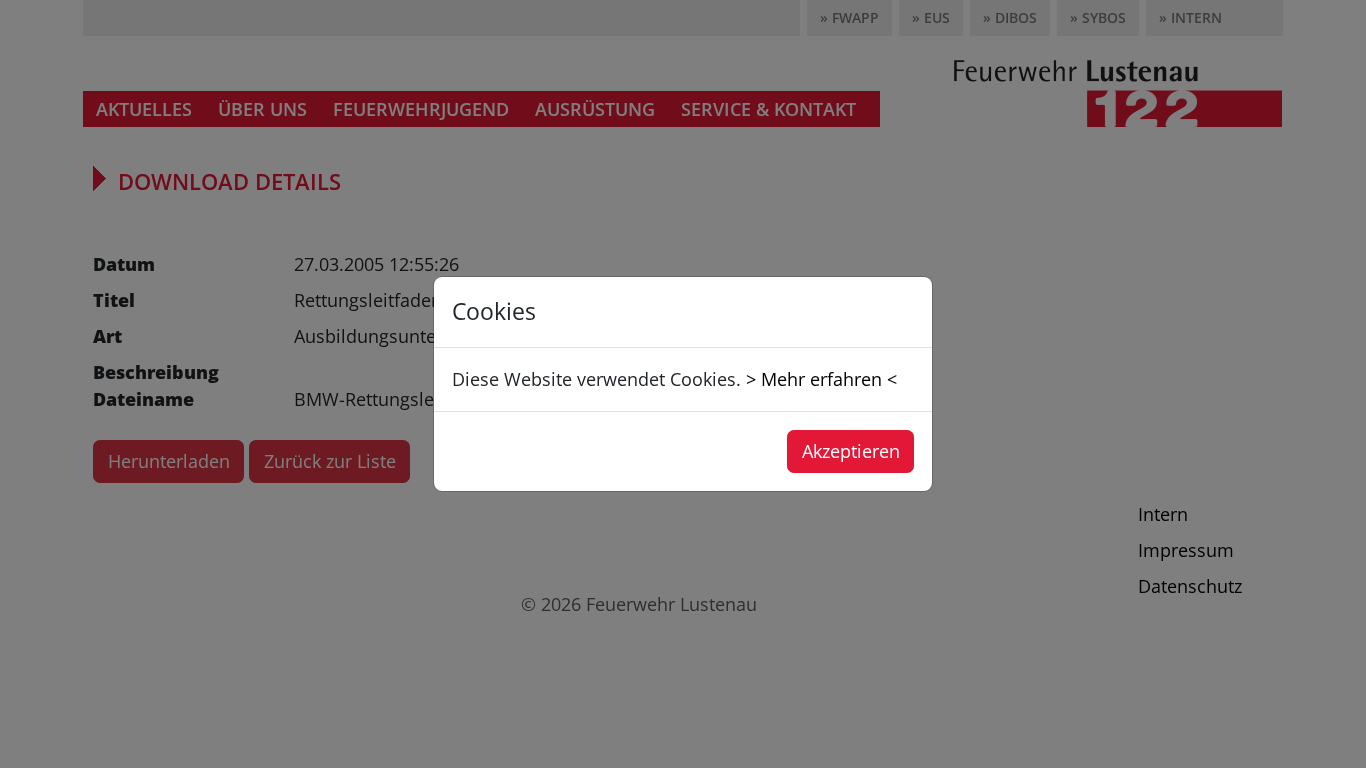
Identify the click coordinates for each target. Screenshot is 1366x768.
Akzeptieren (851, 451)
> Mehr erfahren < (821, 379)
